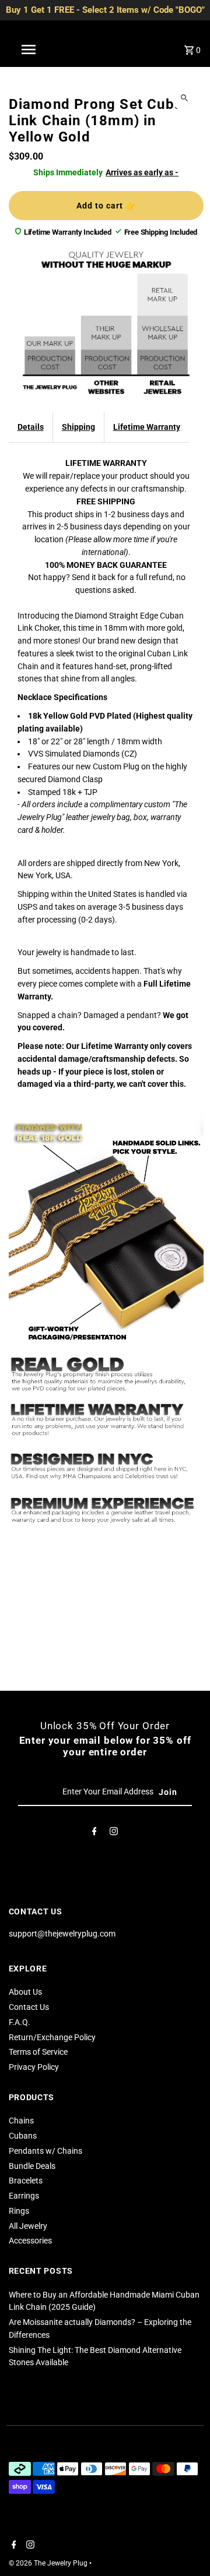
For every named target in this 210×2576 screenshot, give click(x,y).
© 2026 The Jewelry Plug (49, 2563)
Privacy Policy (34, 2067)
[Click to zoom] (185, 98)
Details (31, 427)
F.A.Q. (20, 2022)
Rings (19, 2211)
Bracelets (26, 2181)
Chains (21, 2121)
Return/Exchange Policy (52, 2037)
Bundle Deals (32, 2166)
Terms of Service (38, 2052)
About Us (25, 1992)
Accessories (30, 2241)
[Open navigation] (28, 50)
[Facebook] (94, 1833)
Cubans (23, 2136)
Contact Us (29, 2007)
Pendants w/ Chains (45, 2151)
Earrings (24, 2196)
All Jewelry (28, 2226)
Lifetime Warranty (147, 427)
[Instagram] (114, 1833)
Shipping (78, 427)
